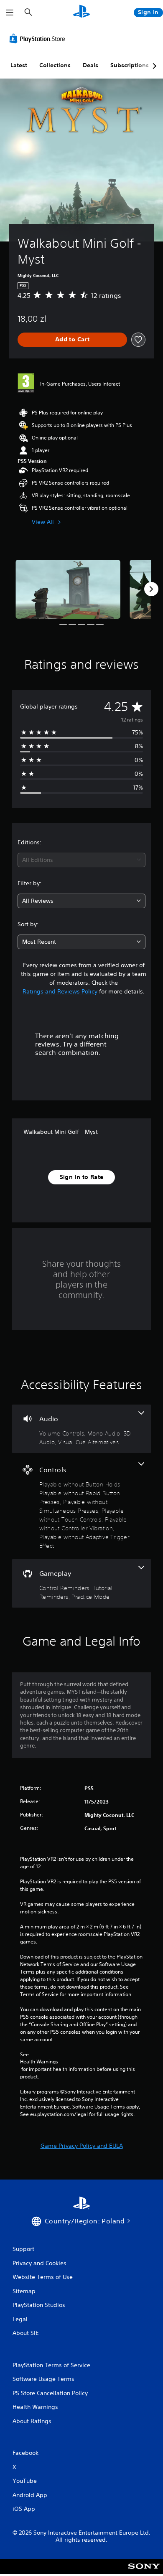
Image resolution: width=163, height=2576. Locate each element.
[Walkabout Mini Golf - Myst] (68, 589)
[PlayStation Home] (81, 12)
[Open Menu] (10, 13)
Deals (90, 65)
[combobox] (81, 860)
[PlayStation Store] (39, 38)
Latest (19, 65)
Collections (55, 65)
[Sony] (144, 2572)
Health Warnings (39, 2062)
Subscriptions (130, 65)
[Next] (151, 589)
